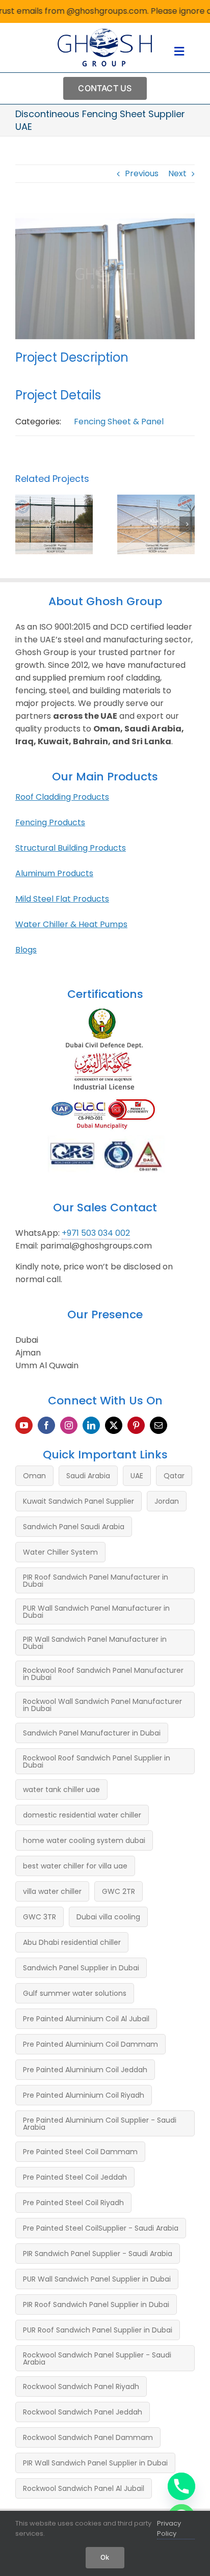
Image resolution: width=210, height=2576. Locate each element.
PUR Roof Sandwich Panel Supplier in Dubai (98, 2330)
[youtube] (24, 1425)
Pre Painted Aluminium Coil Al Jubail (86, 2019)
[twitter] (114, 1425)
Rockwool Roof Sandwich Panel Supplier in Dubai (97, 1761)
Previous (142, 173)
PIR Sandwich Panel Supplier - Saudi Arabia (98, 2254)
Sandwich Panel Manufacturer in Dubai (92, 1733)
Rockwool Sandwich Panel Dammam (88, 2437)
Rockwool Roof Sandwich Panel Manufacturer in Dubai (103, 1674)
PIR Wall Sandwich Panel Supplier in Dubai (95, 2463)
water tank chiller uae (61, 1789)
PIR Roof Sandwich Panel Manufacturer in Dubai (96, 1581)
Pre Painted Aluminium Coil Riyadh (84, 2095)
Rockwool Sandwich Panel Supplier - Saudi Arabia (97, 2358)
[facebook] (46, 1425)
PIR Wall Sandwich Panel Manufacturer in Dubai (95, 1643)
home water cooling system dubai (84, 1840)
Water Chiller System (60, 1552)
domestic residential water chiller (82, 1815)
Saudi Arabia (88, 1476)
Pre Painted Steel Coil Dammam (80, 2152)
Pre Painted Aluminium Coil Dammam (90, 2044)
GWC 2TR (119, 1891)
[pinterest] (136, 1425)
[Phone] (181, 2486)
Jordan (167, 1501)
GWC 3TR (40, 1917)
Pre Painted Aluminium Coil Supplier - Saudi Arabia (100, 2124)
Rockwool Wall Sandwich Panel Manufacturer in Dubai (102, 1705)
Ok (105, 2557)
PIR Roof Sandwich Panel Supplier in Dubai (96, 2304)
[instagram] (69, 1425)
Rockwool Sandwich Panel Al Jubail (84, 2488)
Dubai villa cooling (108, 1917)
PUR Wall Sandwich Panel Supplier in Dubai (97, 2279)
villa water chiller (52, 1891)
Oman (34, 1476)
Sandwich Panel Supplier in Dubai (81, 1968)
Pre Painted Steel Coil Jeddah (75, 2177)
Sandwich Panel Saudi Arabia (74, 1527)
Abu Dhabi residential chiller (72, 1942)
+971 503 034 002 (96, 1233)
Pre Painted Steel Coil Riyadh (73, 2203)
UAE (137, 1476)
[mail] (159, 1425)
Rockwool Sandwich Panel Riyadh (81, 2387)
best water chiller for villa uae (75, 1866)
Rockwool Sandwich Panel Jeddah (83, 2412)
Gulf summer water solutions (75, 1993)
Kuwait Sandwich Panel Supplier (78, 1501)
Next (177, 173)
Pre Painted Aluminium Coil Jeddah (85, 2070)
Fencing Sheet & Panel (119, 422)
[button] (23, 524)
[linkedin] (91, 1425)
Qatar (174, 1476)
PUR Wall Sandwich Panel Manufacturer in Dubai (96, 1612)
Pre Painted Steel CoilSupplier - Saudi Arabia (101, 2228)
